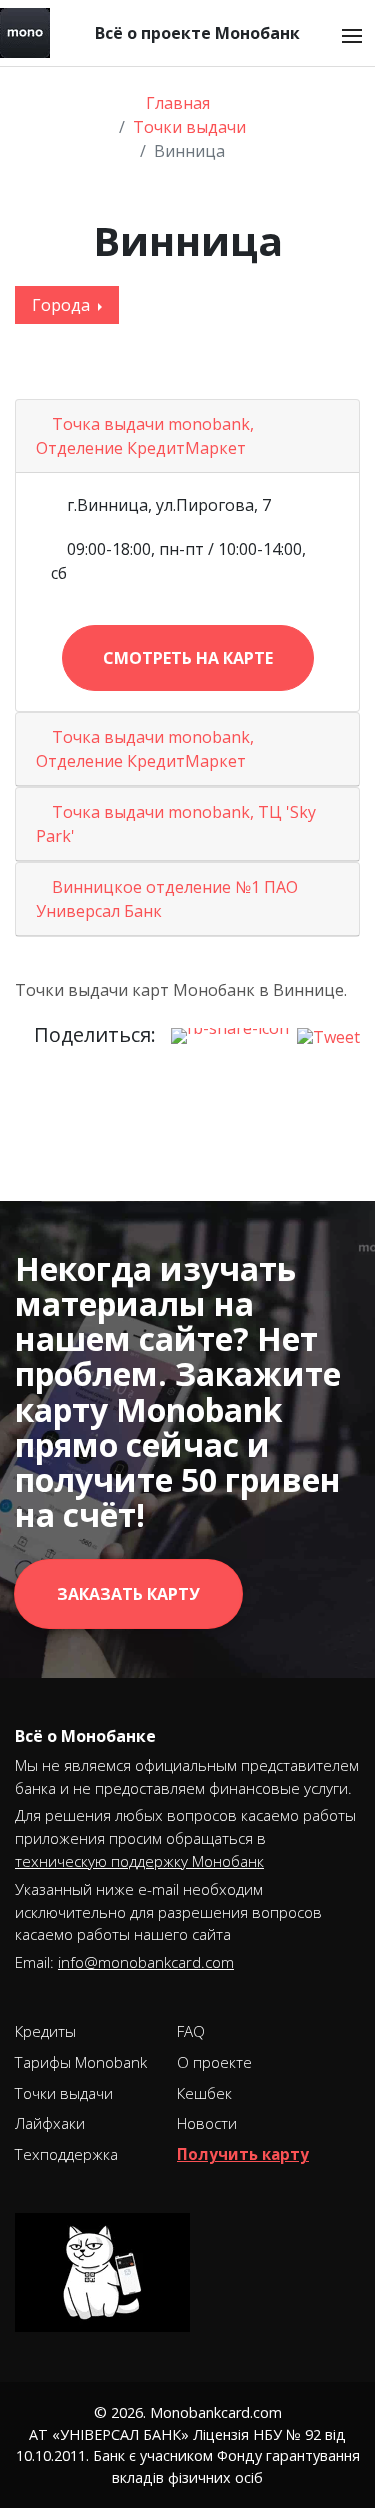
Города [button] (63, 305)
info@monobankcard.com (146, 1962)
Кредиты (45, 2031)
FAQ (191, 2031)
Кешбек (204, 2093)
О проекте (214, 2062)
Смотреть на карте (188, 658)
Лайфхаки (50, 2123)
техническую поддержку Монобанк (139, 1861)
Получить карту (243, 2154)
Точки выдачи (64, 2093)
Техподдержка (66, 2154)
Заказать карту (128, 1594)
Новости (207, 2123)
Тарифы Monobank (81, 2062)
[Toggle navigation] (352, 36)
